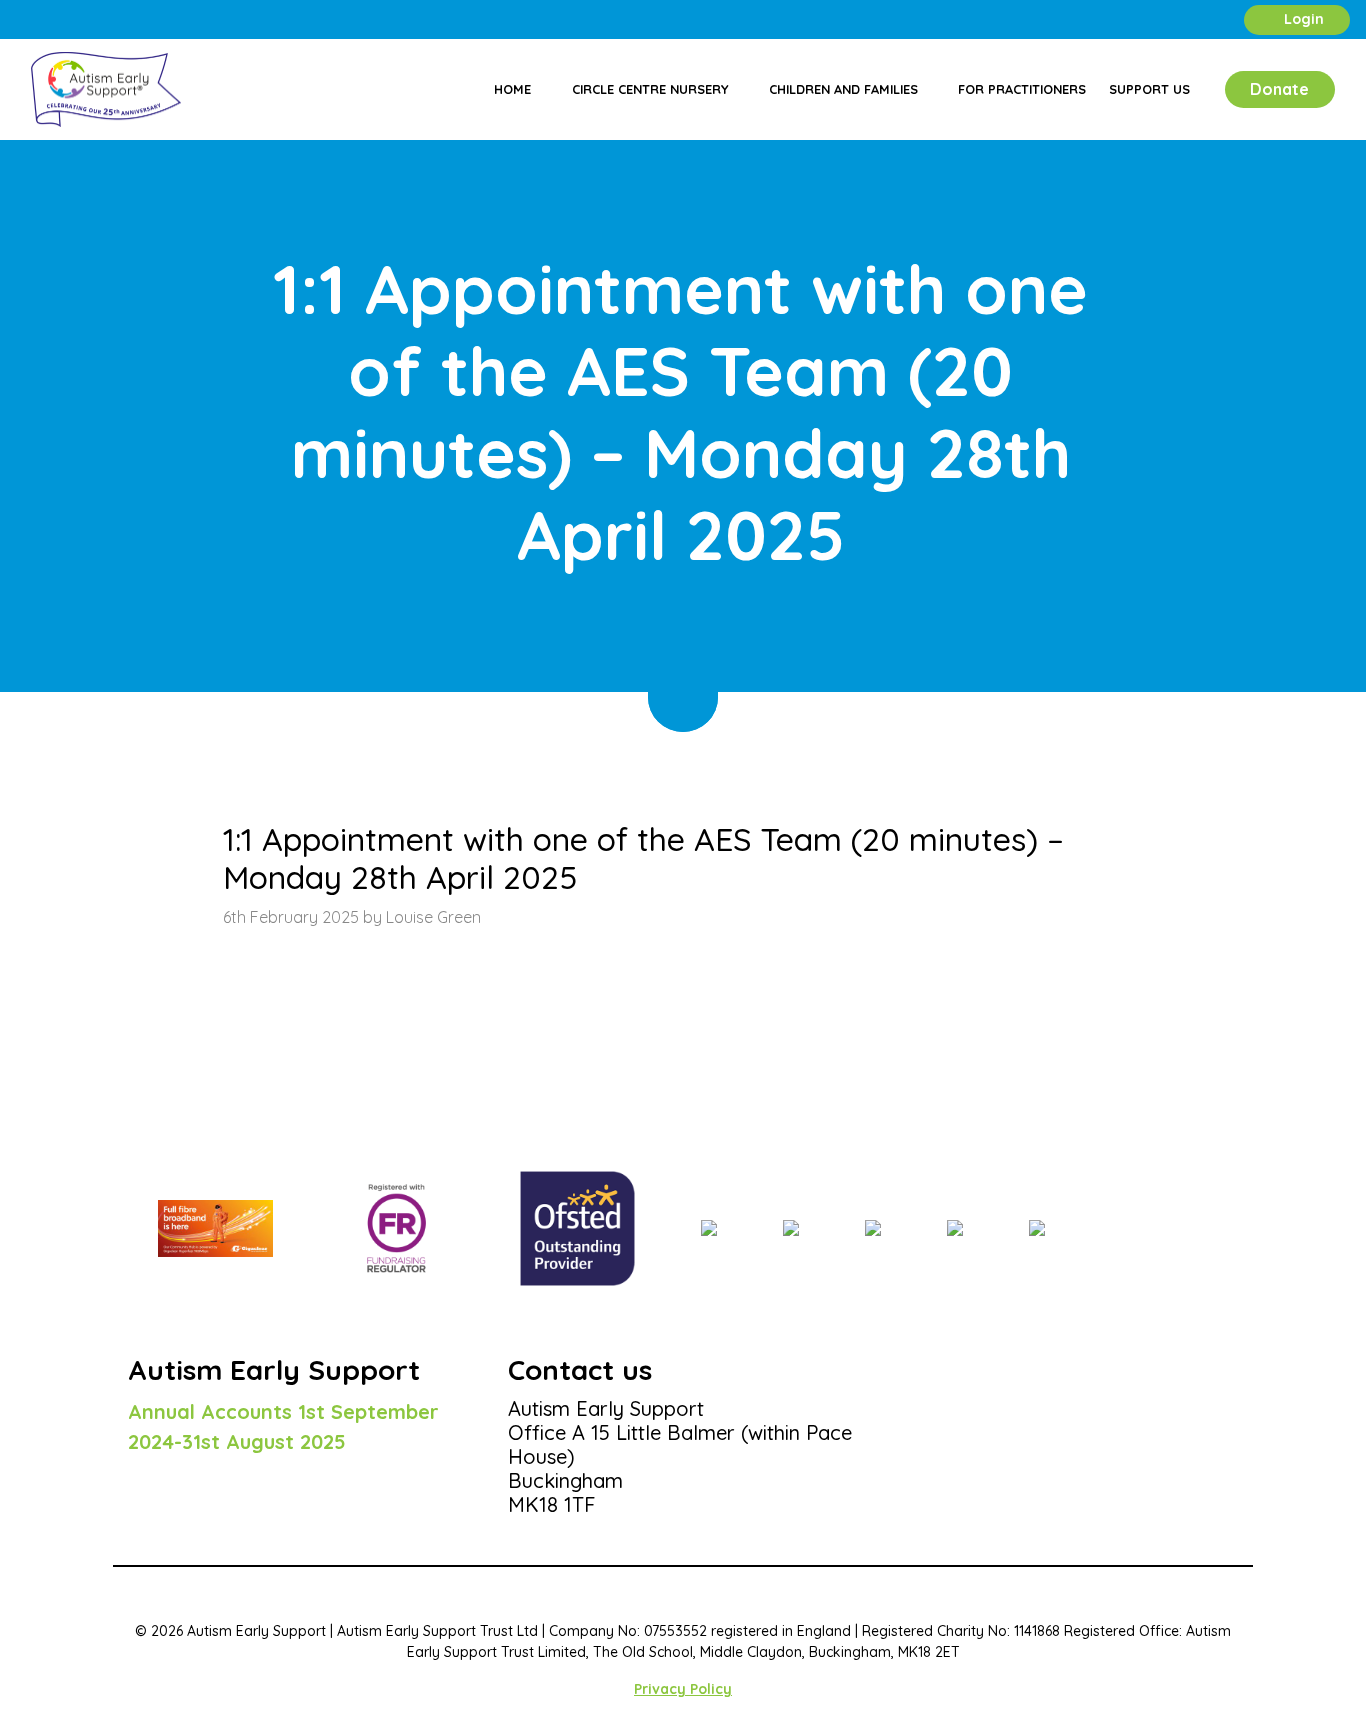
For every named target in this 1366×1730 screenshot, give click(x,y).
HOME (148, 742)
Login (1302, 19)
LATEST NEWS (229, 742)
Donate (1279, 89)
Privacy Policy (683, 1689)
